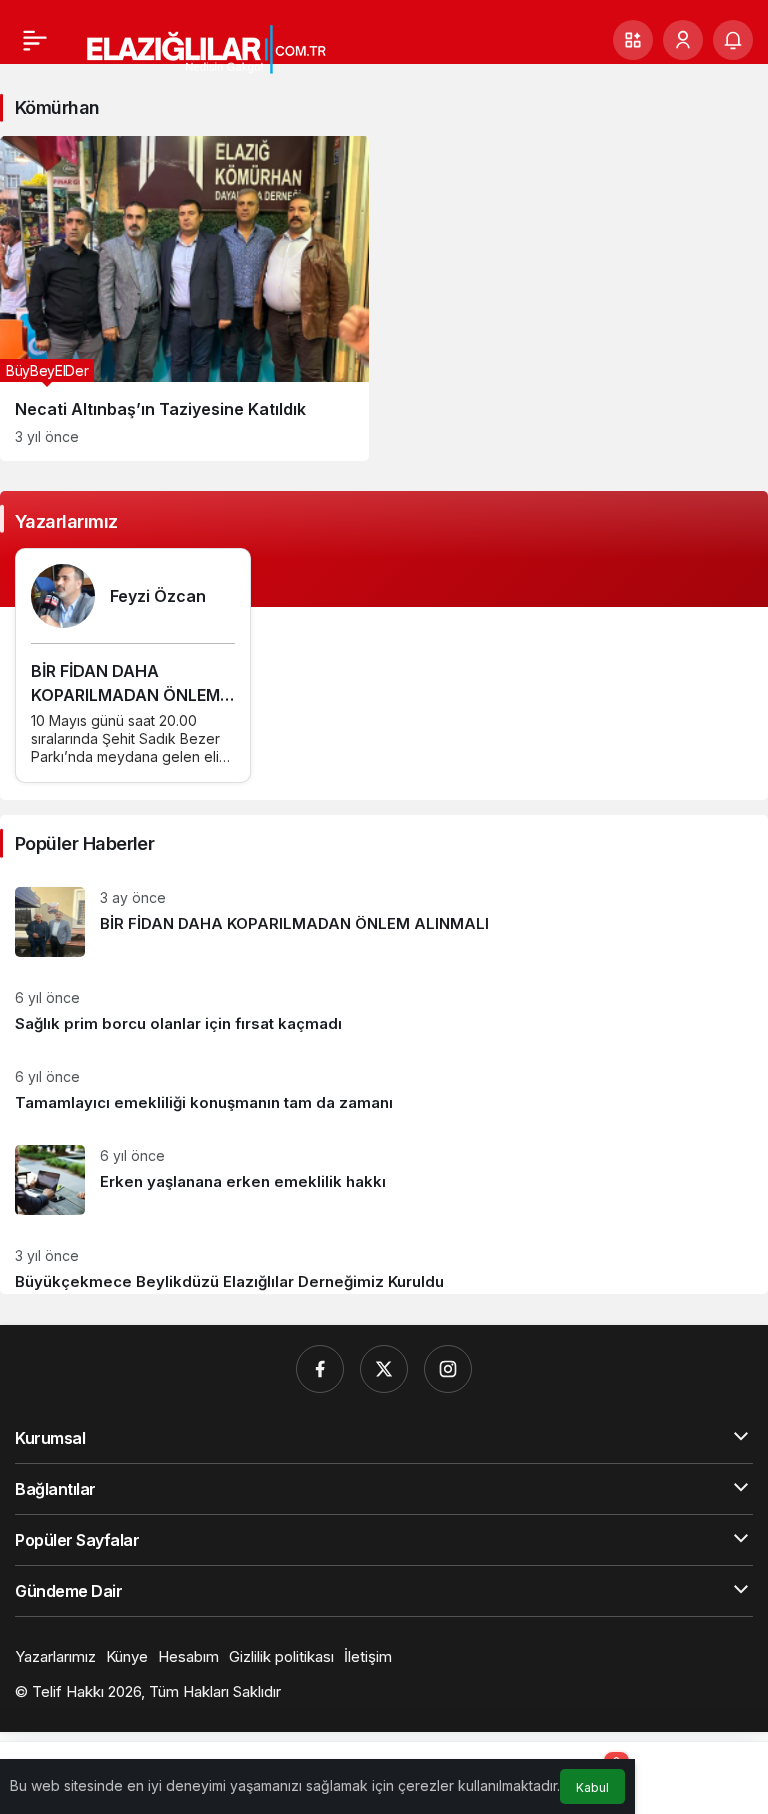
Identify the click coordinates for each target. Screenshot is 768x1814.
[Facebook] (320, 1369)
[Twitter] (384, 1369)
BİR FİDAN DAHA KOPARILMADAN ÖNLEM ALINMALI (125, 695)
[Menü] (35, 40)
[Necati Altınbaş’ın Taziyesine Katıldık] (184, 298)
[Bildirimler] (733, 40)
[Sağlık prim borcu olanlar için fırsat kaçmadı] (384, 1011)
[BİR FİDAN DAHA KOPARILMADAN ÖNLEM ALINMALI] (384, 922)
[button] (633, 40)
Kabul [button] (592, 1787)
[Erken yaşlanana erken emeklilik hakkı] (384, 1180)
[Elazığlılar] (224, 48)
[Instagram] (448, 1369)
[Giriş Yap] (683, 40)
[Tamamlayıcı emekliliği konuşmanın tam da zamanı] (384, 1090)
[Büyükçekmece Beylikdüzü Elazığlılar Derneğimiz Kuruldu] (384, 1262)
